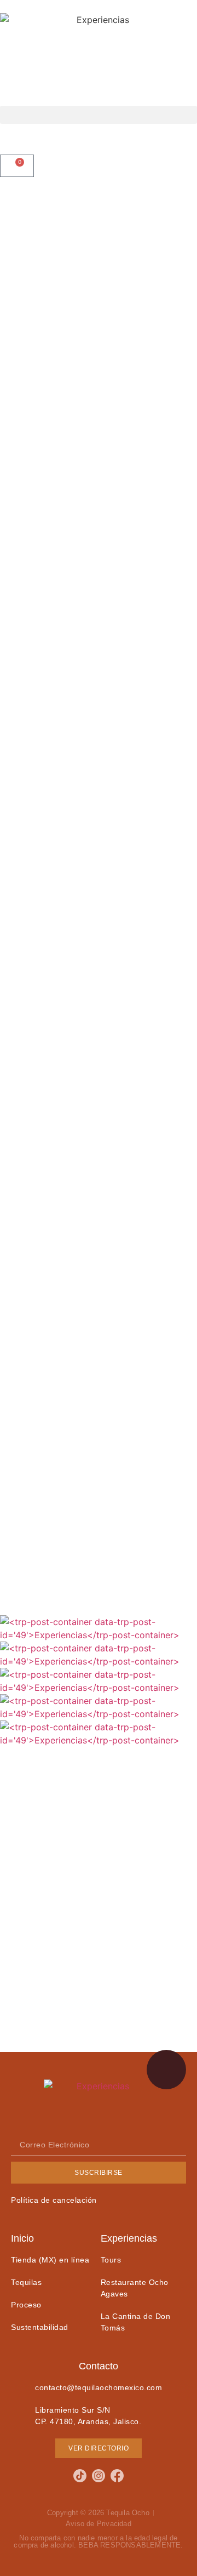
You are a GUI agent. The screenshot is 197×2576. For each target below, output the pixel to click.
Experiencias (129, 2238)
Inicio (22, 2238)
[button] (99, 115)
